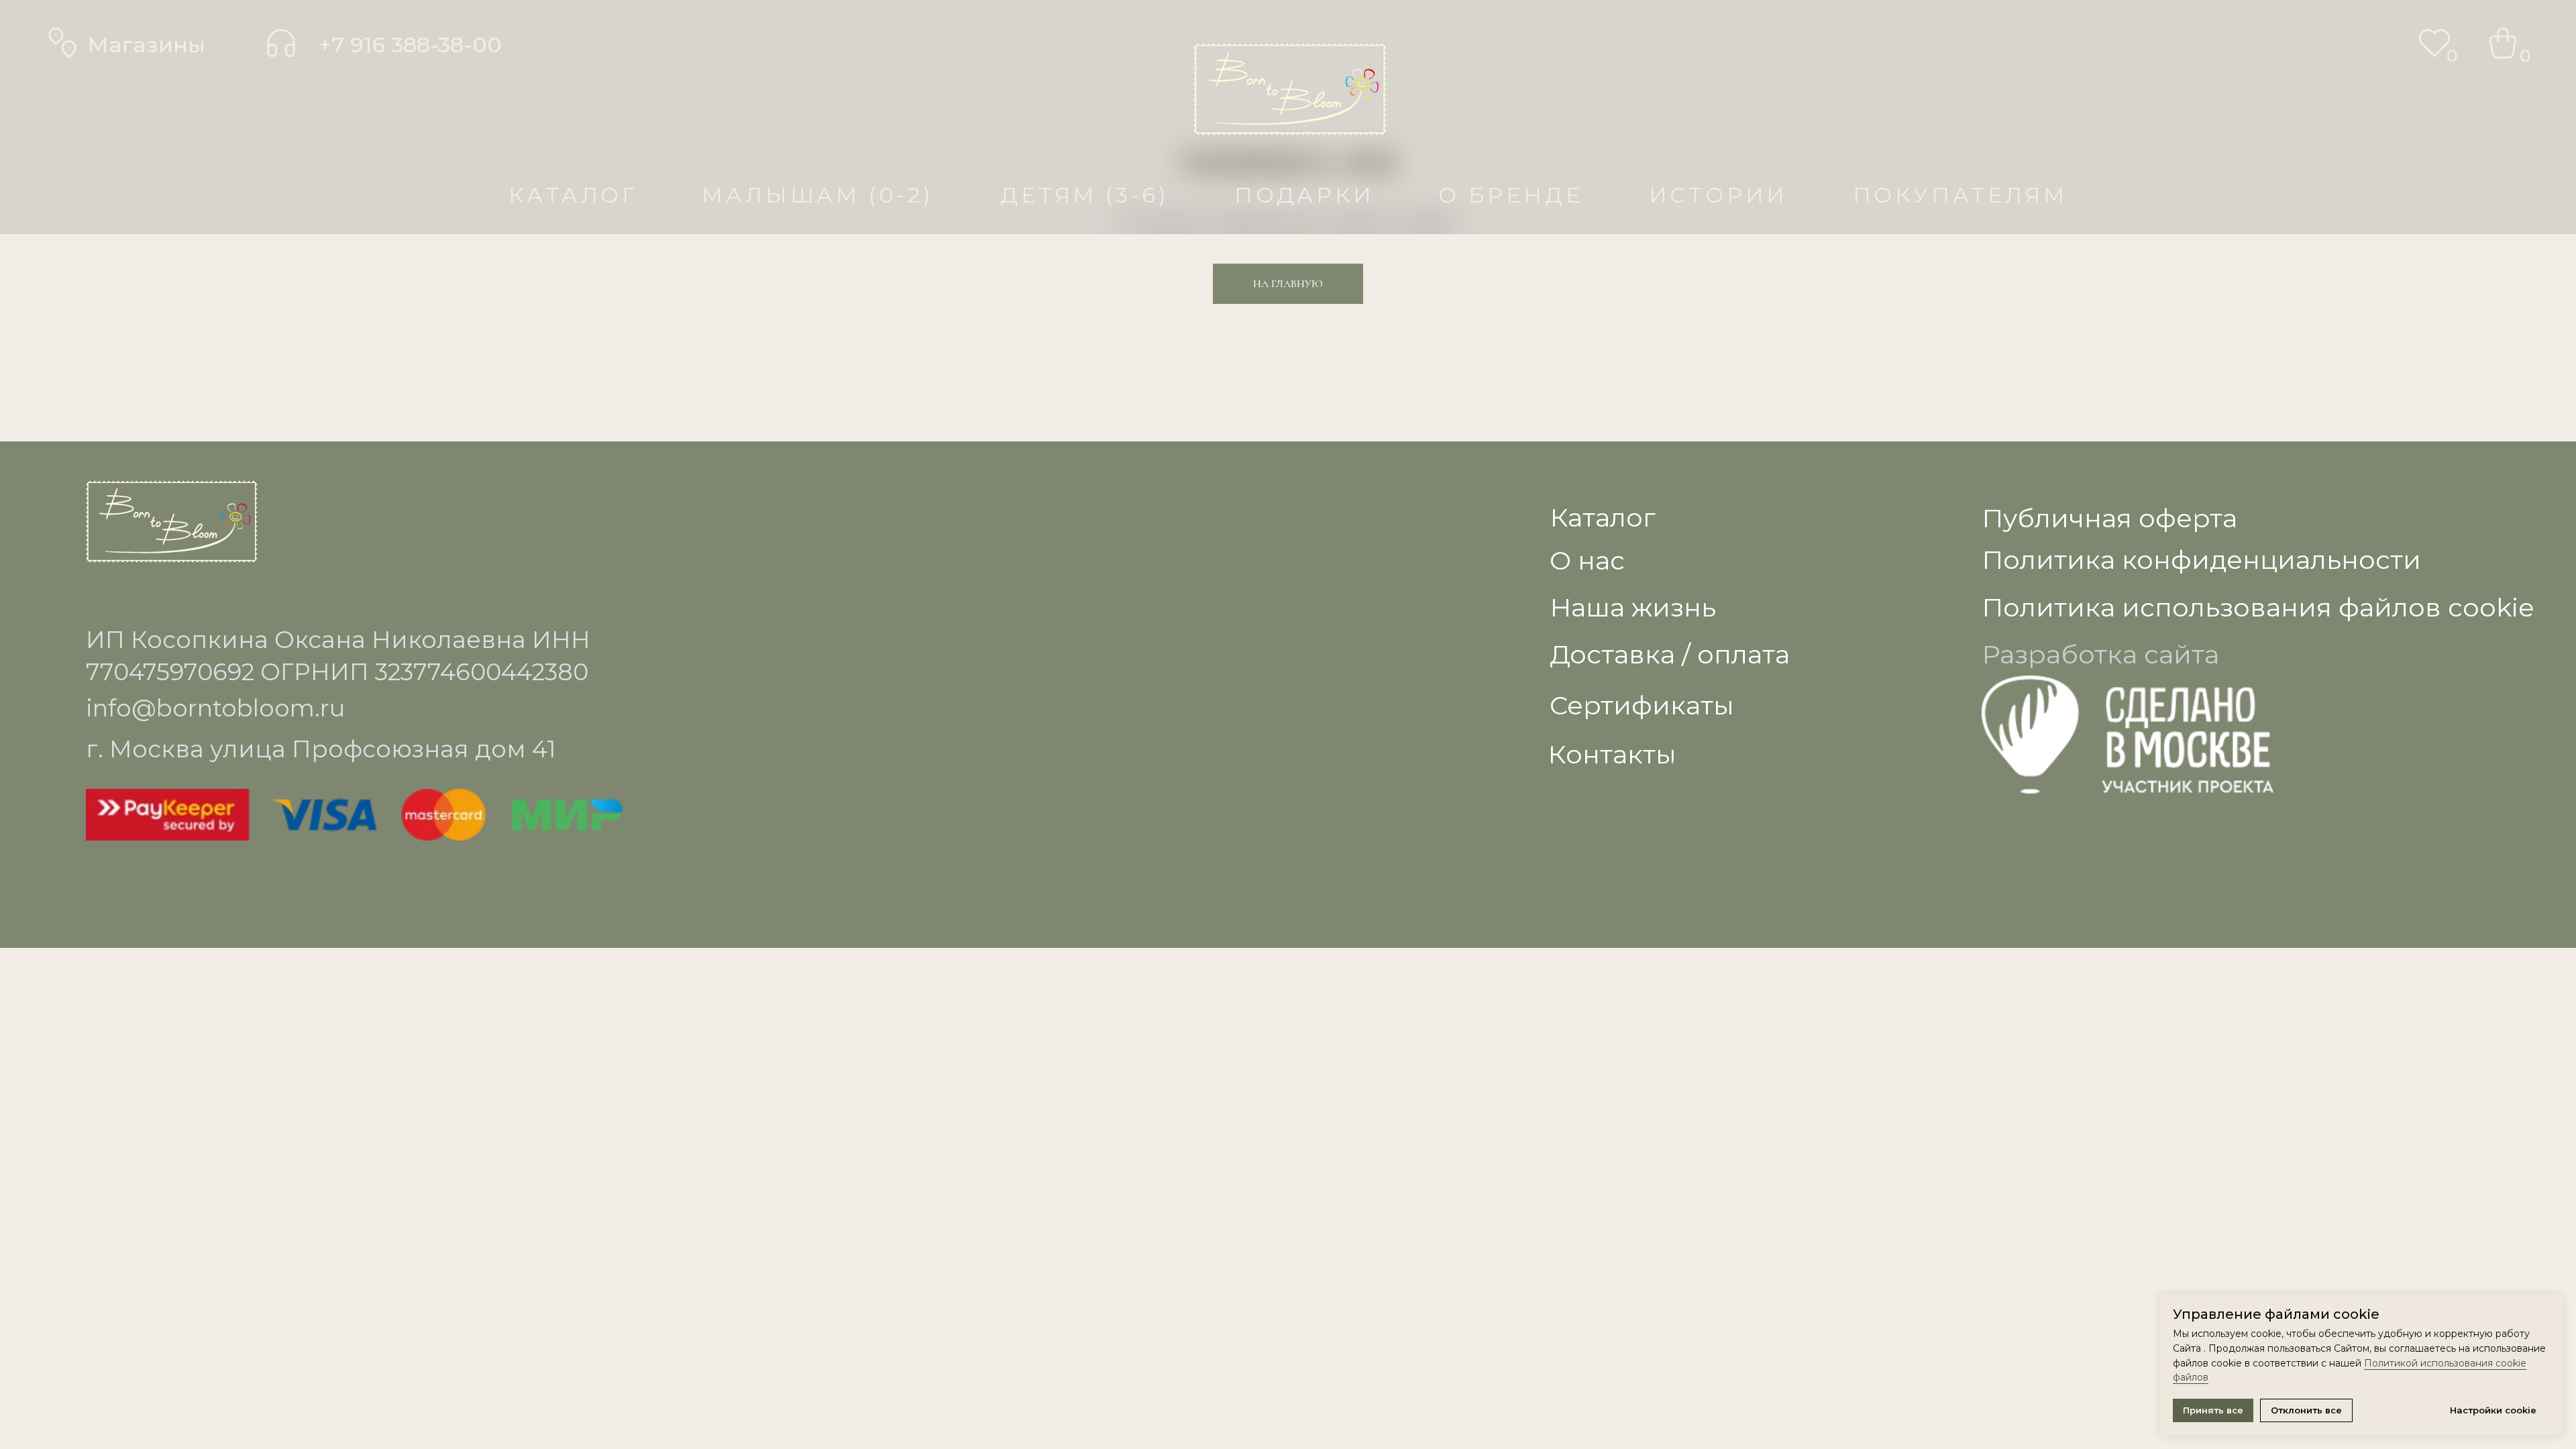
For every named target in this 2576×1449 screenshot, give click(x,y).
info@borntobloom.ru (215, 708)
